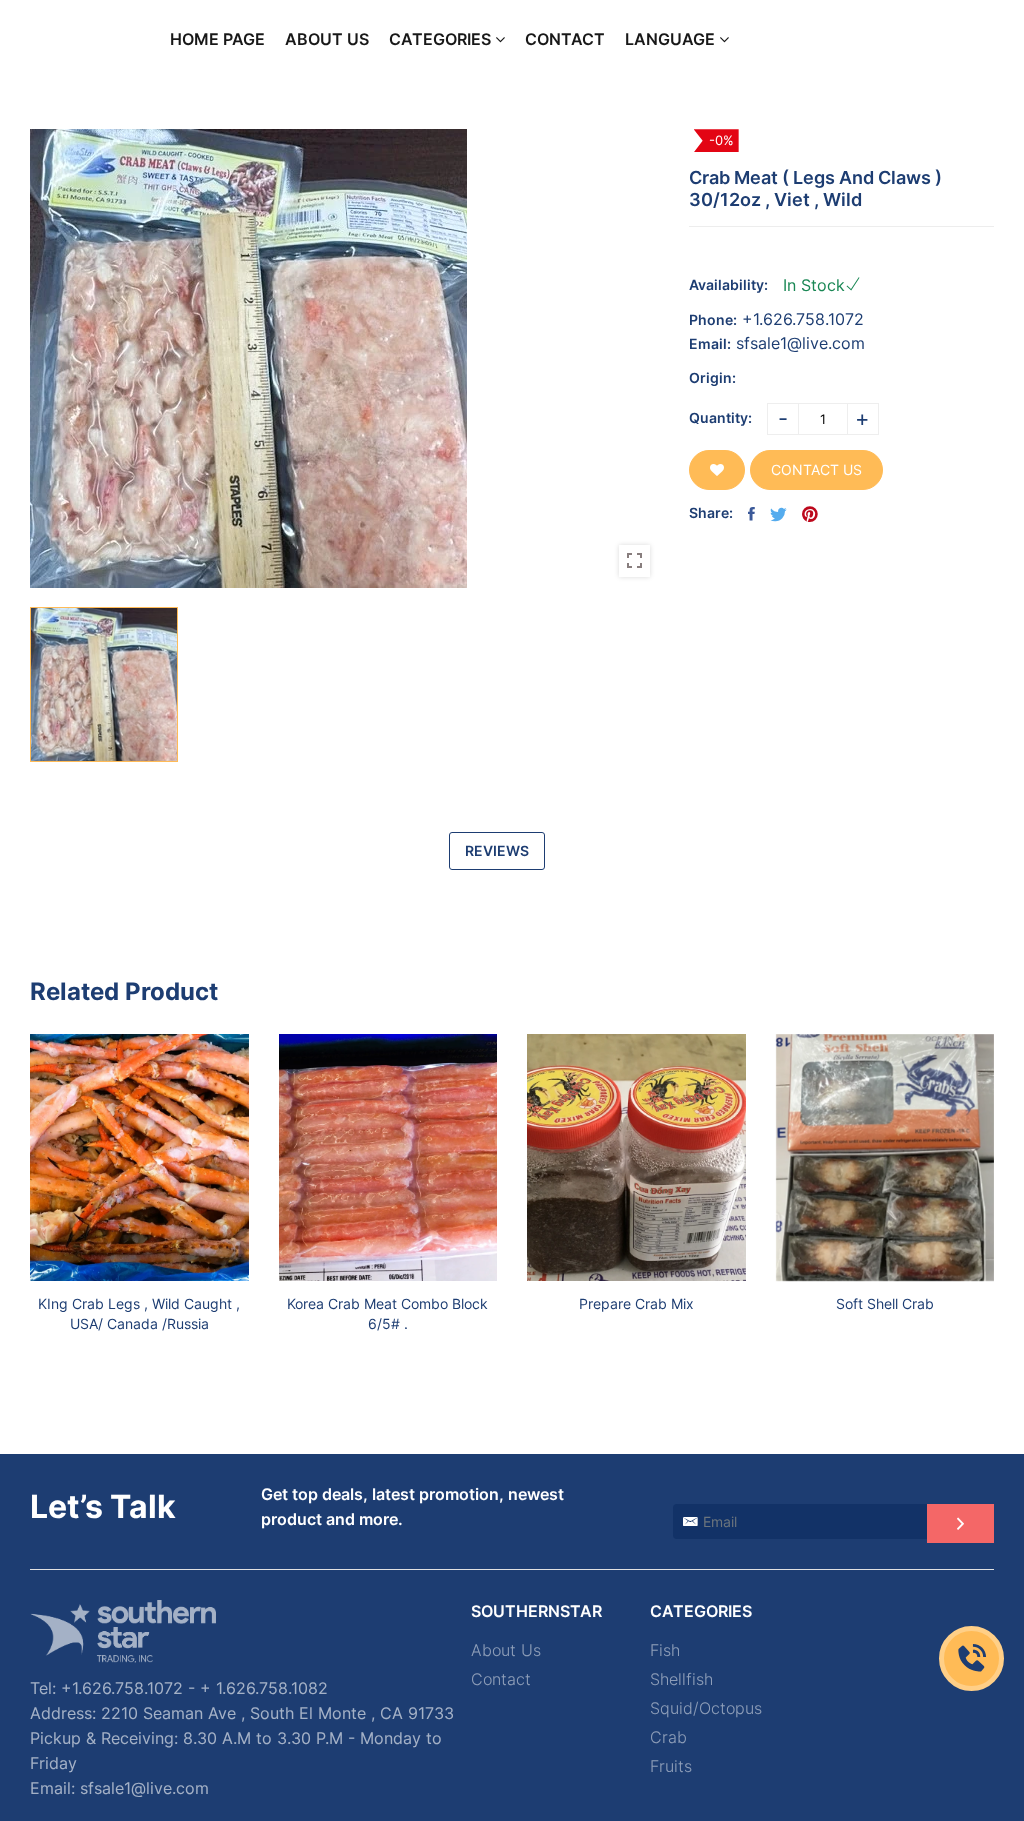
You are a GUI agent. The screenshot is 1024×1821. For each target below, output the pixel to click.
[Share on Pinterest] (810, 514)
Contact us (816, 469)
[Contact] (971, 1658)
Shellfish (681, 1679)
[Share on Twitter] (778, 514)
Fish (665, 1650)
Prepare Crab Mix (636, 1303)
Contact (501, 1679)
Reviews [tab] (497, 850)
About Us (506, 1650)
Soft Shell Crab (885, 1303)
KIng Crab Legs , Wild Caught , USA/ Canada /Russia (139, 1313)
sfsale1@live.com (800, 343)
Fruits (671, 1766)
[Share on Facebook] (751, 514)
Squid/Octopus (706, 1708)
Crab (668, 1737)
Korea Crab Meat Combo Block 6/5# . (387, 1313)
